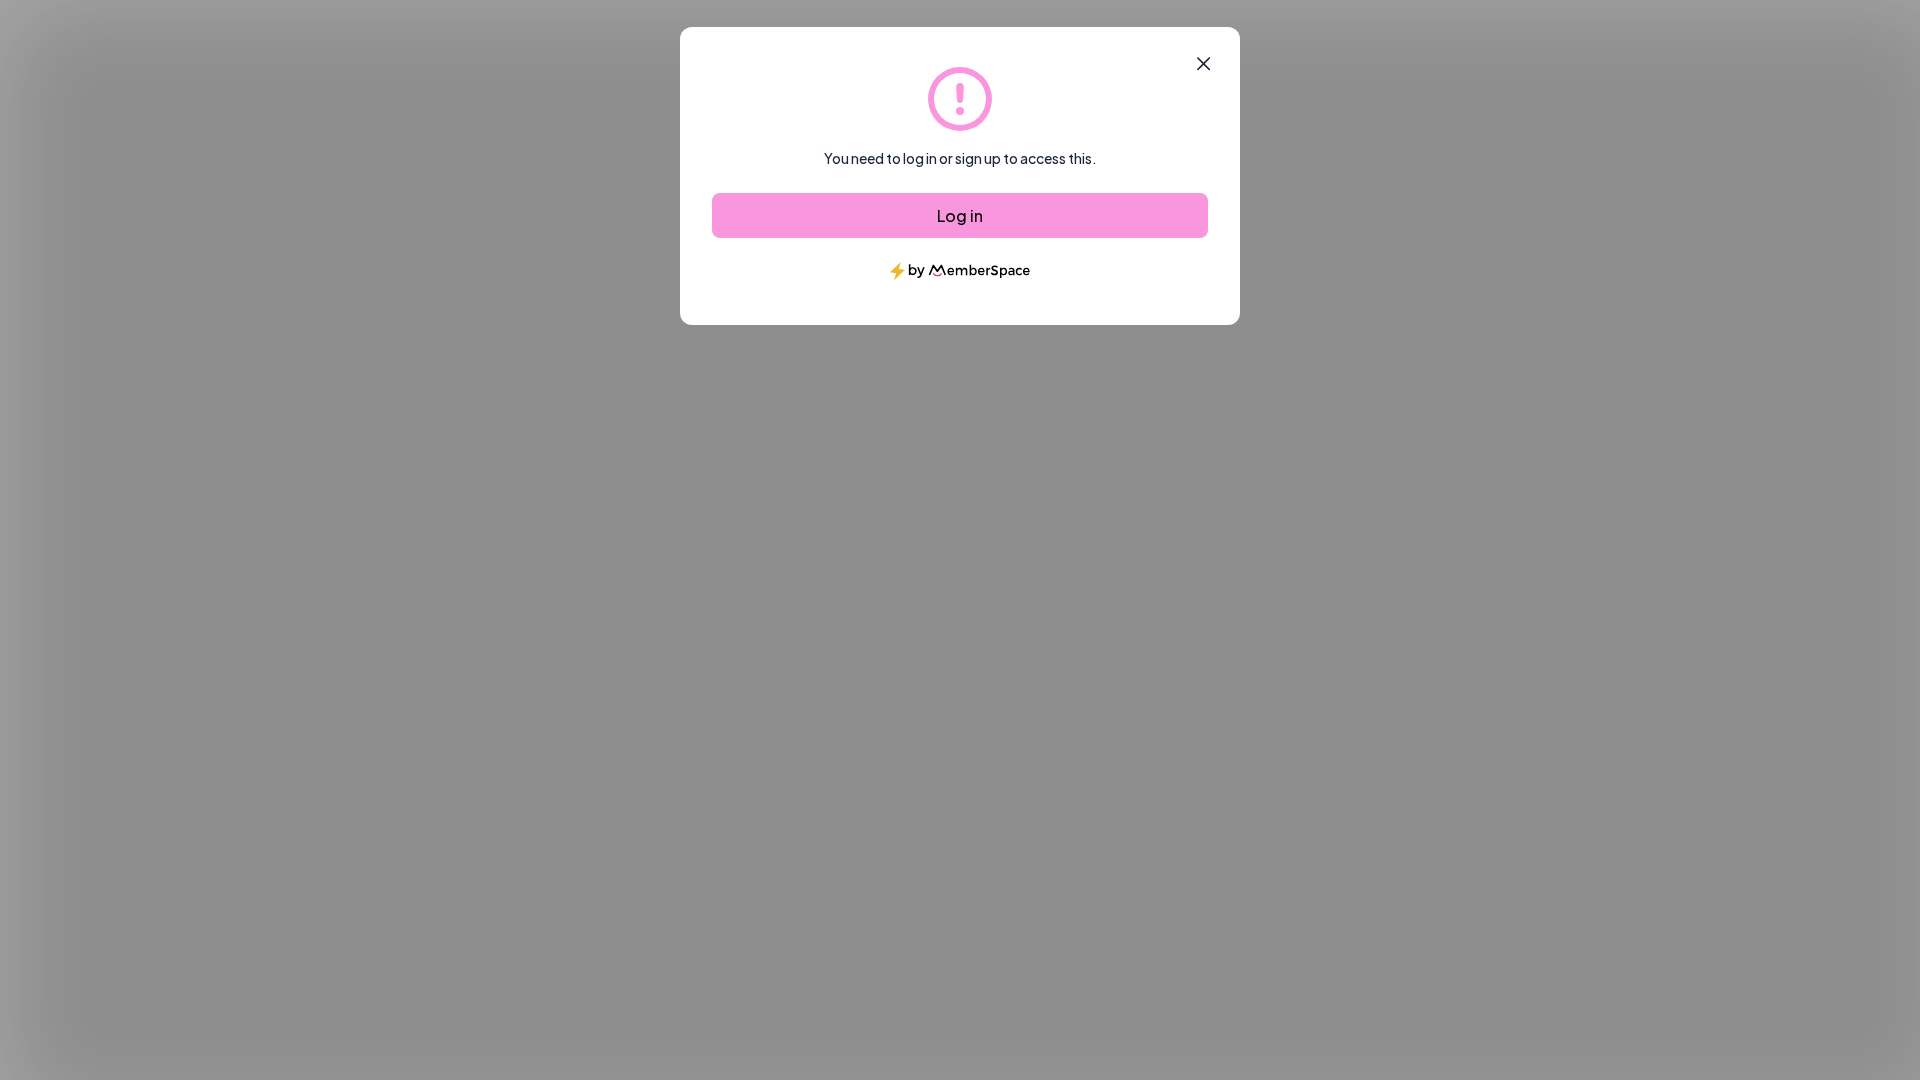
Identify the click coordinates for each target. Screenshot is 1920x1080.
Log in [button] (960, 215)
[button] (1203, 64)
